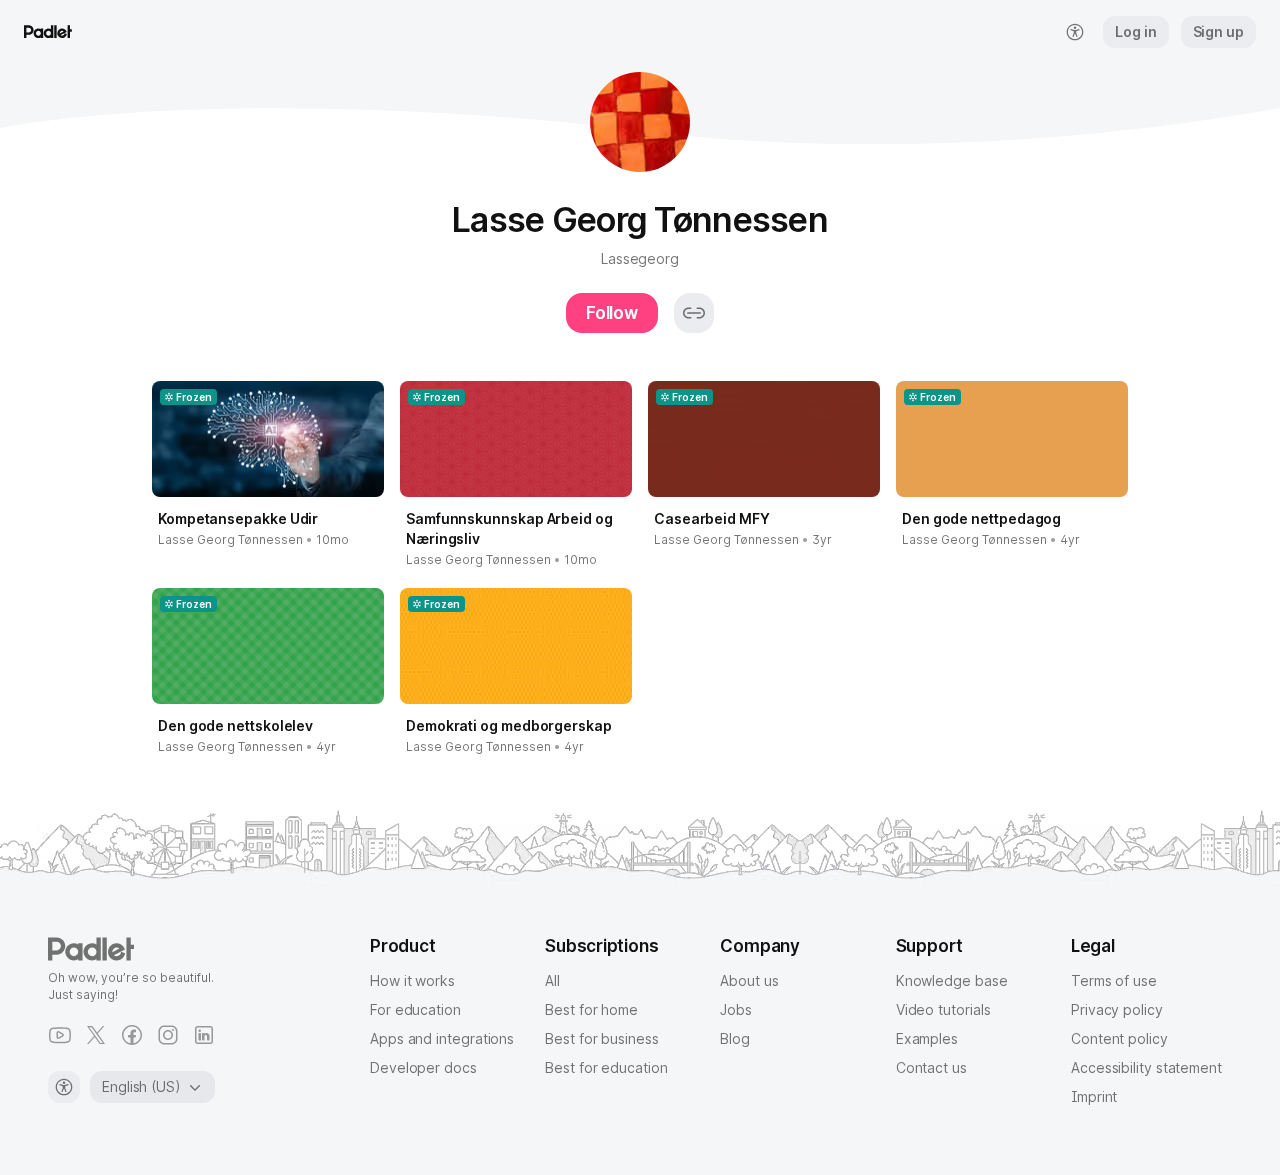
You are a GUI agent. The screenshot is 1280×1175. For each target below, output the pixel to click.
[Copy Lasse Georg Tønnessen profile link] (694, 313)
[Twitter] (96, 1035)
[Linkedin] (204, 1035)
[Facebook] (132, 1035)
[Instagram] (168, 1035)
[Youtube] (60, 1035)
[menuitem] (1075, 32)
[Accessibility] (64, 1087)
